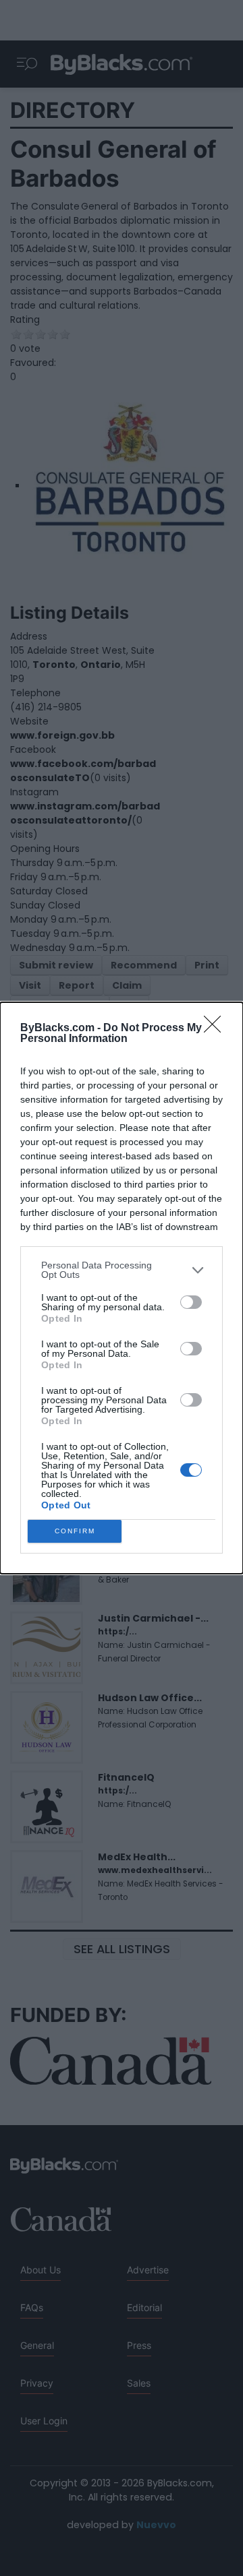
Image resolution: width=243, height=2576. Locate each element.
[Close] (217, 1029)
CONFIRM (75, 1531)
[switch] (191, 1302)
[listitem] (122, 1270)
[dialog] (122, 1288)
